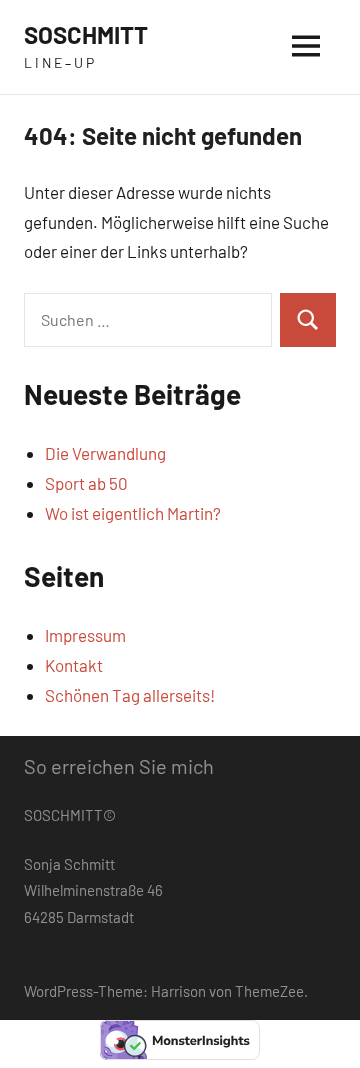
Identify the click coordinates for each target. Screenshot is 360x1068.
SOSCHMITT (86, 34)
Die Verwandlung (105, 453)
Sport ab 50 (86, 483)
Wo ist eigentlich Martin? (133, 513)
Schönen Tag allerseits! (130, 695)
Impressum (85, 635)
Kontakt (74, 665)
